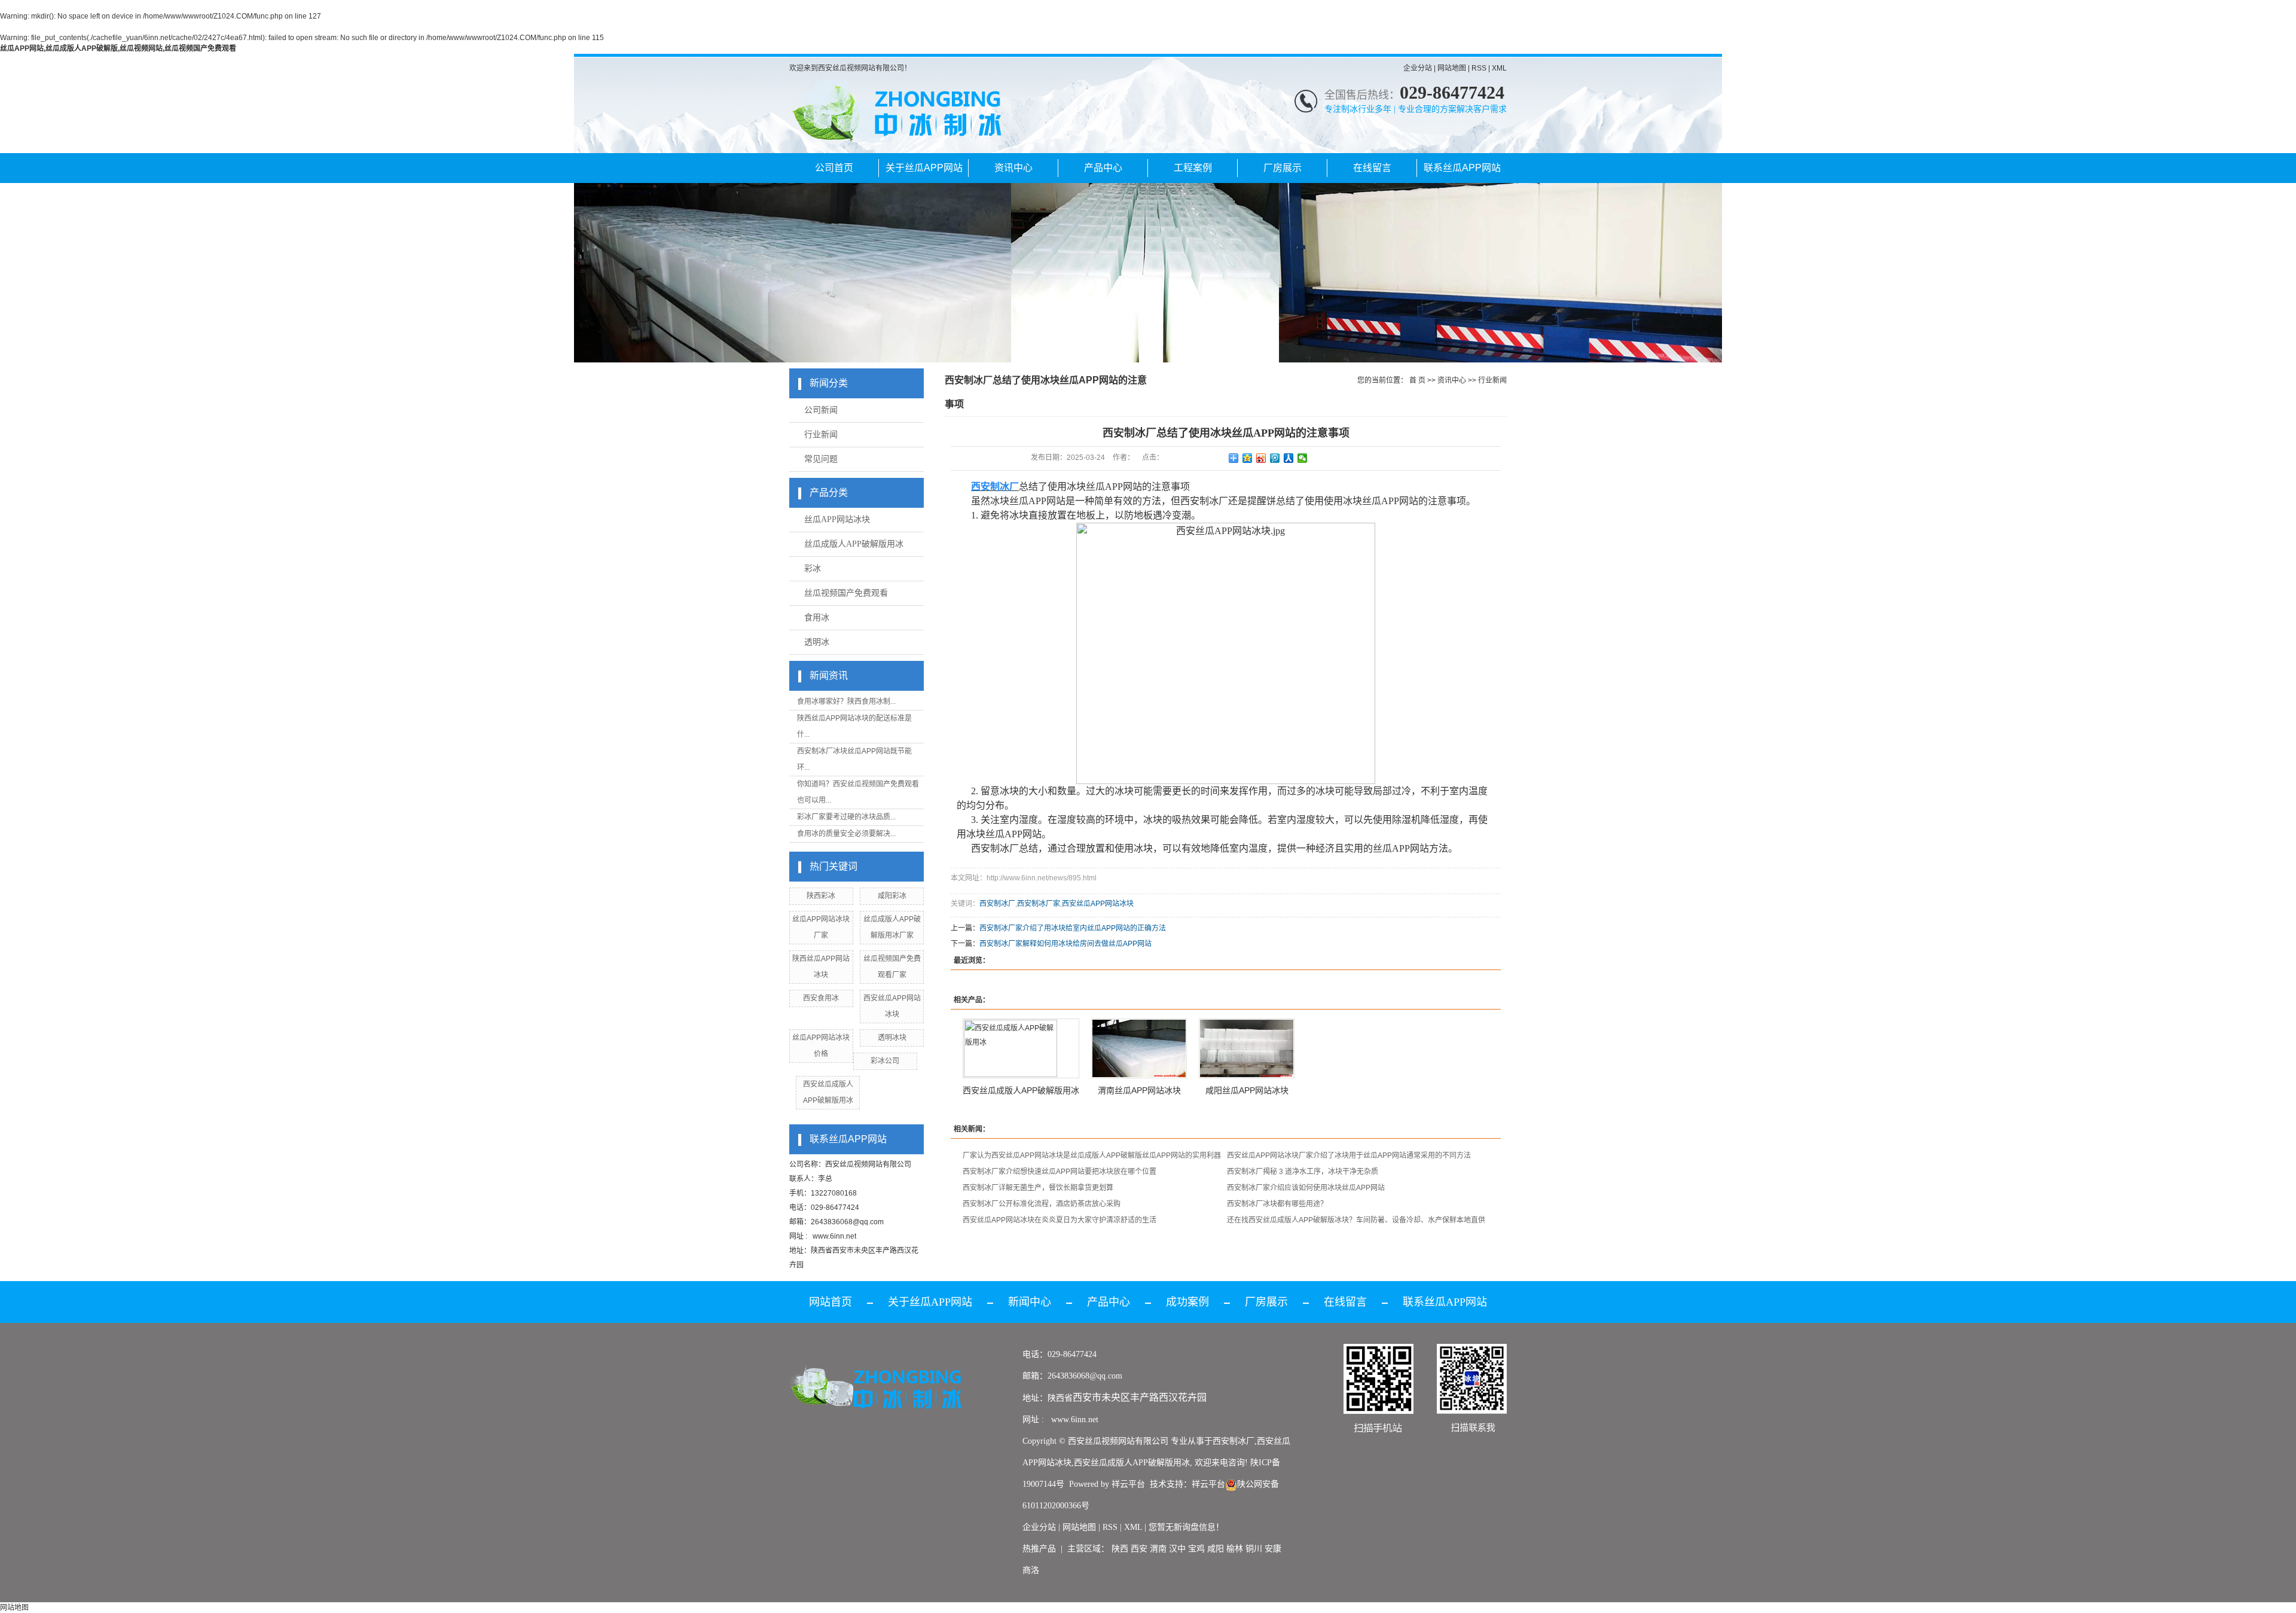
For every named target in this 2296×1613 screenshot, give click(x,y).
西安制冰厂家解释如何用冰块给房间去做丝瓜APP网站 (1065, 944)
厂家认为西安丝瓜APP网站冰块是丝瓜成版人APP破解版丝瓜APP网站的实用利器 (1092, 1155)
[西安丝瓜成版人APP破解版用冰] (1021, 1048)
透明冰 (817, 642)
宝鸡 (1196, 1549)
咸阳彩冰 (892, 896)
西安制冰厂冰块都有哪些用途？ (1277, 1204)
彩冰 (813, 568)
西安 (1139, 1549)
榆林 (1235, 1549)
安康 (1273, 1549)
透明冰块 (892, 1038)
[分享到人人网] (1289, 458)
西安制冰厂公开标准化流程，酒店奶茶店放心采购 (1042, 1204)
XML (1499, 68)
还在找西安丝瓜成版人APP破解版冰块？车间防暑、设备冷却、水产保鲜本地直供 (1356, 1220)
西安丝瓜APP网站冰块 (1098, 904)
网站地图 (1452, 68)
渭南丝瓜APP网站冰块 (1139, 1090)
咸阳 (1216, 1549)
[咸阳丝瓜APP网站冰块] (1247, 1048)
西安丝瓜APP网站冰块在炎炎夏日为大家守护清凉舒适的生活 (1060, 1220)
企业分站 (1418, 68)
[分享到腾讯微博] (1275, 458)
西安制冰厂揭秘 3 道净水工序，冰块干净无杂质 (1303, 1172)
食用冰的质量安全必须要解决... (846, 834)
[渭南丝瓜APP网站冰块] (1139, 1048)
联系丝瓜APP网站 (1462, 168)
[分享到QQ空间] (1248, 458)
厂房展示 (1283, 168)
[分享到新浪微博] (1261, 458)
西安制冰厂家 (1039, 904)
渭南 (1158, 1549)
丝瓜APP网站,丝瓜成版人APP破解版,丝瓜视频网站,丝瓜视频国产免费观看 (118, 48)
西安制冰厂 (997, 904)
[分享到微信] (1303, 458)
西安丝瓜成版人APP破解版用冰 (1021, 1090)
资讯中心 (1013, 168)
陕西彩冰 (821, 896)
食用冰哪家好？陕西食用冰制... (846, 702)
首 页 (1417, 380)
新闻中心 (1030, 1302)
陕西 (1120, 1549)
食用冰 (817, 618)
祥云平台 (1128, 1484)
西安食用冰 (821, 998)
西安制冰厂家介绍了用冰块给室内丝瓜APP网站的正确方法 (1073, 928)
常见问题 (821, 459)
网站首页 (831, 1302)
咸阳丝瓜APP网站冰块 (1247, 1090)
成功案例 (1187, 1302)
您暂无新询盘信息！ (1186, 1527)
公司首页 (834, 168)
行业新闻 (821, 434)
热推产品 (1039, 1549)
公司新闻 (821, 410)
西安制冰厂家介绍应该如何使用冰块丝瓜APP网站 (1306, 1188)
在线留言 (1372, 168)
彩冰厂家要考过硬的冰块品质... (846, 817)
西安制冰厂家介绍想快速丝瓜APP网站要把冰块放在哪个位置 (1060, 1172)
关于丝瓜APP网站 (924, 168)
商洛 (1031, 1570)
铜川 (1254, 1549)
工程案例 (1193, 168)
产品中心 (1103, 168)
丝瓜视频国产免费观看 (846, 593)
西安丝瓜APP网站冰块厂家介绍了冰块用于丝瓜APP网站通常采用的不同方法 (1349, 1155)
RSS (1479, 68)
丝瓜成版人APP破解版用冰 (854, 544)
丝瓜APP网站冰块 (837, 519)
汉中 (1177, 1549)
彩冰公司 (885, 1061)
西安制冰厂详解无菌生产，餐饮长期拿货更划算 (1038, 1188)
